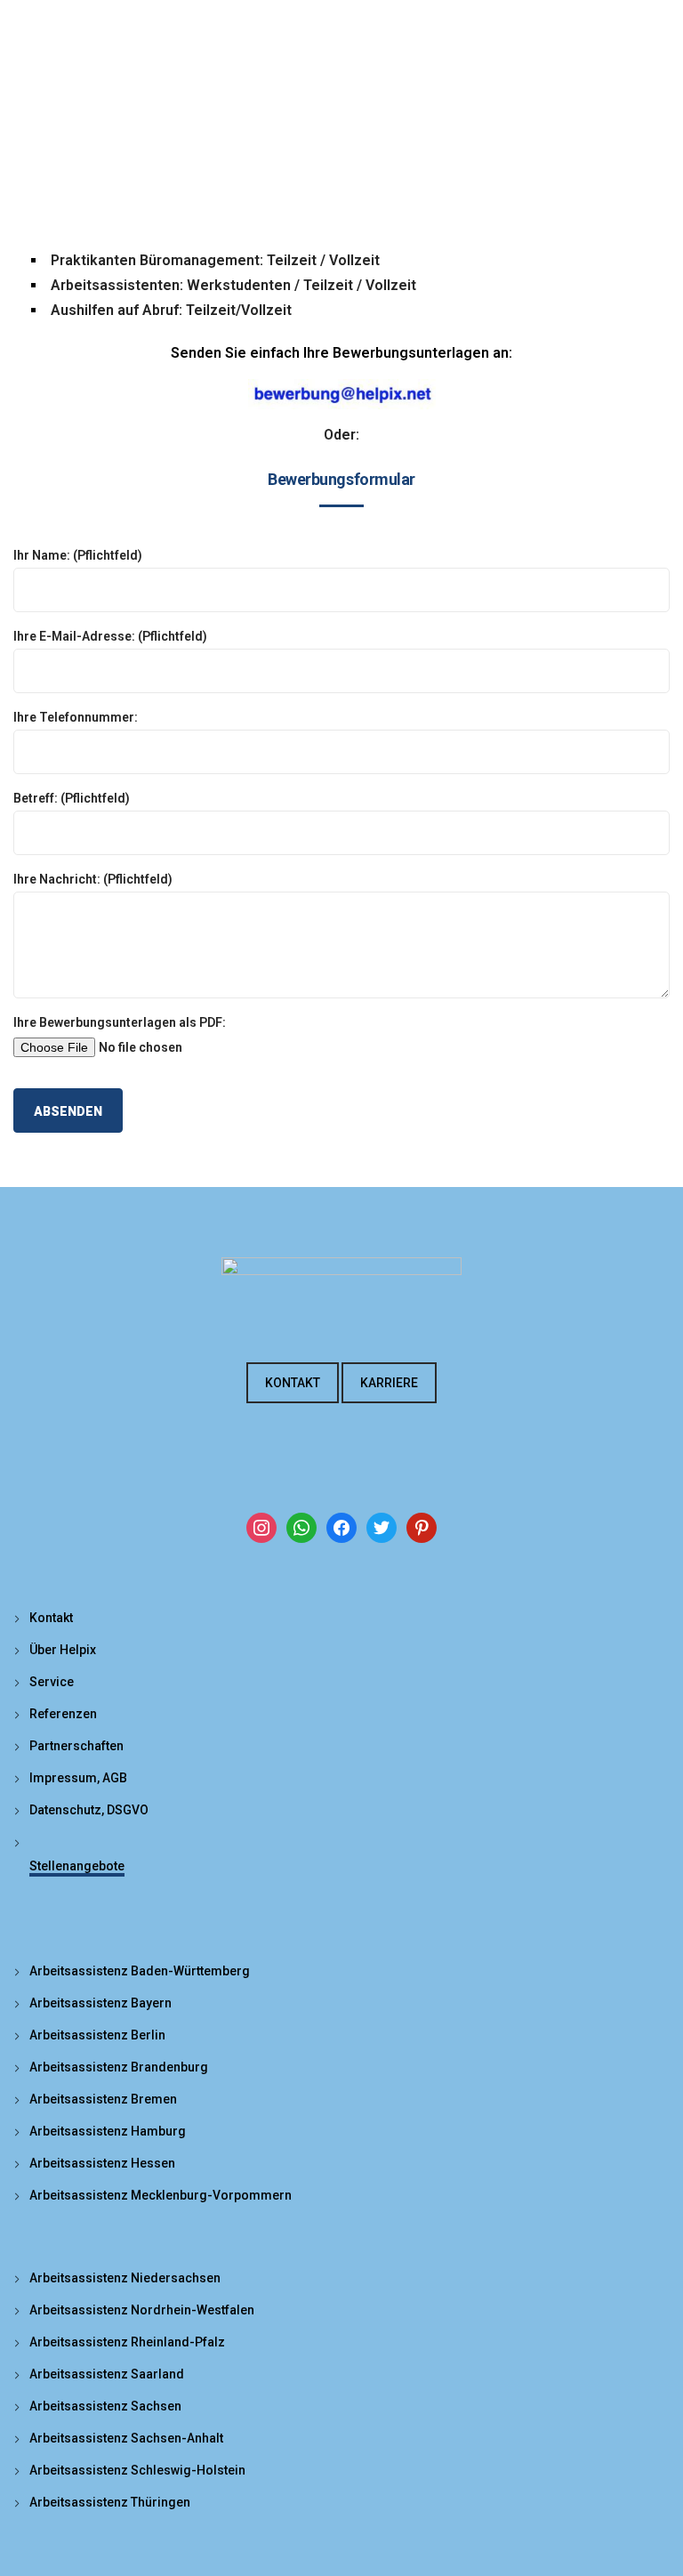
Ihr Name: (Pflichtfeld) (78, 555)
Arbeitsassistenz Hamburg (108, 2131)
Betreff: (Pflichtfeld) (72, 798)
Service (52, 1682)
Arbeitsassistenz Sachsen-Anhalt (126, 2438)
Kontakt (51, 1618)
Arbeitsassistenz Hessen (102, 2163)
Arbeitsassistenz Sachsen (105, 2406)
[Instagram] (261, 1527)
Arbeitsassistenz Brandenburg (119, 2067)
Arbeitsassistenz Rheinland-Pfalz (127, 2342)
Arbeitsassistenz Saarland (107, 2374)
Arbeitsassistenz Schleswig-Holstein (137, 2470)
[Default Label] (301, 1527)
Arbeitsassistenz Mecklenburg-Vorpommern (161, 2195)
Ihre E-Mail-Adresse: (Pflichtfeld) (110, 636)
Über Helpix (63, 1650)
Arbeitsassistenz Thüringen (110, 2502)
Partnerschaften (76, 1746)
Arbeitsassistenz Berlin (97, 2035)
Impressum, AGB (78, 1778)
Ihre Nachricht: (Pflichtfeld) (93, 879)
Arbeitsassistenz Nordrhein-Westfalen (142, 2310)
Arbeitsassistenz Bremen (103, 2099)
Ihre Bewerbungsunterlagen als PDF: (120, 1022)
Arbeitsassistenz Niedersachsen (125, 2278)
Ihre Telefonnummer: (76, 717)
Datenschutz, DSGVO (89, 1810)
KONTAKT (293, 1383)
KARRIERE (389, 1383)
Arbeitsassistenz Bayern (100, 2003)
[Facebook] (341, 1527)
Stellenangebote (77, 1866)
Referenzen (63, 1714)
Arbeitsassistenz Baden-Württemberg (140, 1971)
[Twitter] (382, 1527)
